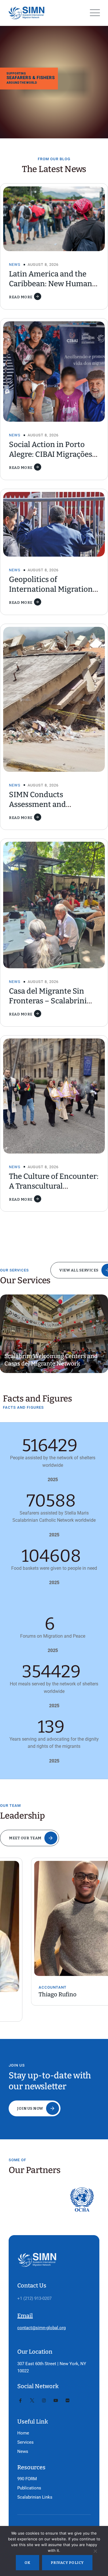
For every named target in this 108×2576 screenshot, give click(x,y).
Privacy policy (67, 2563)
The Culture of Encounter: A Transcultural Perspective (54, 1186)
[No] (95, 2552)
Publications (29, 2488)
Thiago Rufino (26, 1994)
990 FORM (27, 2479)
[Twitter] (32, 2401)
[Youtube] (56, 2401)
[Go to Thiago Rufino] (54, 1918)
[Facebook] (20, 2401)
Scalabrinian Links (35, 2497)
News (15, 265)
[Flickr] (68, 2401)
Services (25, 2442)
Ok (28, 2563)
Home (23, 2433)
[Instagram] (44, 2401)
